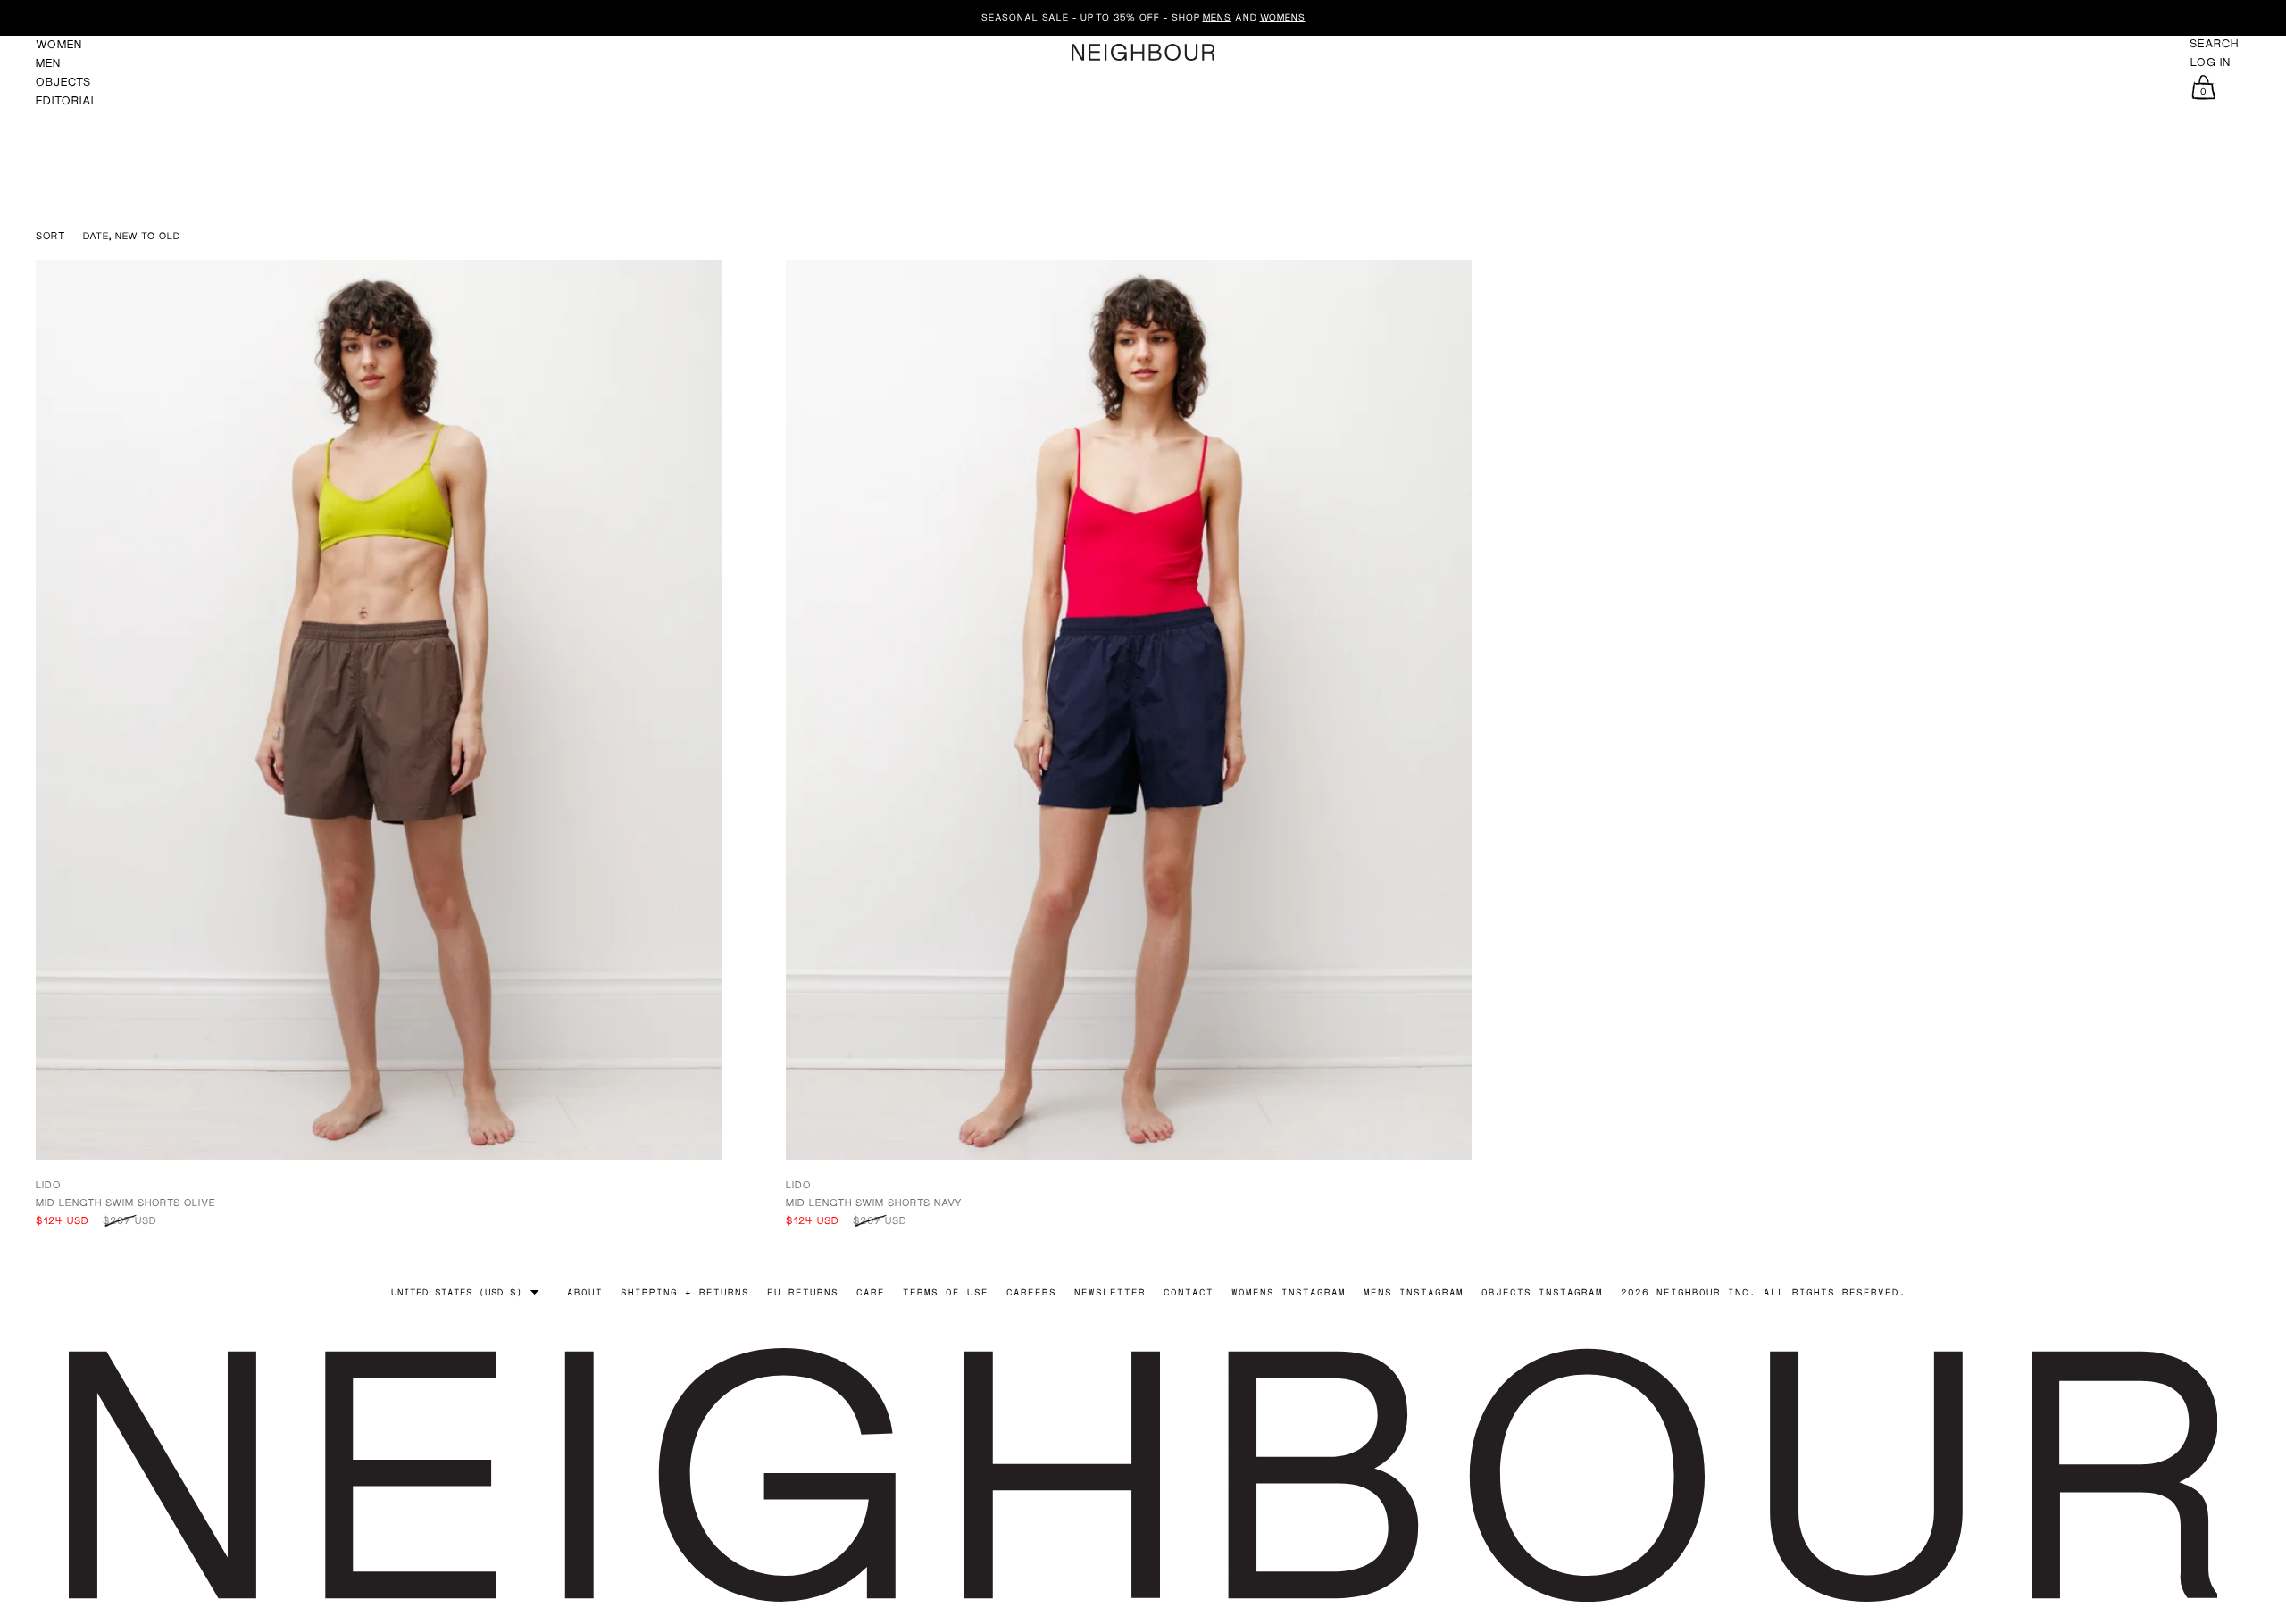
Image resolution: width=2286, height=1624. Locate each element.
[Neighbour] (1143, 52)
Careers (1031, 1292)
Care (871, 1292)
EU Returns (803, 1292)
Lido (48, 1184)
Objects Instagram (1542, 1292)
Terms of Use (946, 1292)
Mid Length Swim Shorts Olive (126, 1202)
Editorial (67, 100)
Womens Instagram (1289, 1292)
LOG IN (2211, 62)
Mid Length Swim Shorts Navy (874, 1202)
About (585, 1292)
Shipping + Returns (685, 1292)
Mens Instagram (1414, 1292)
